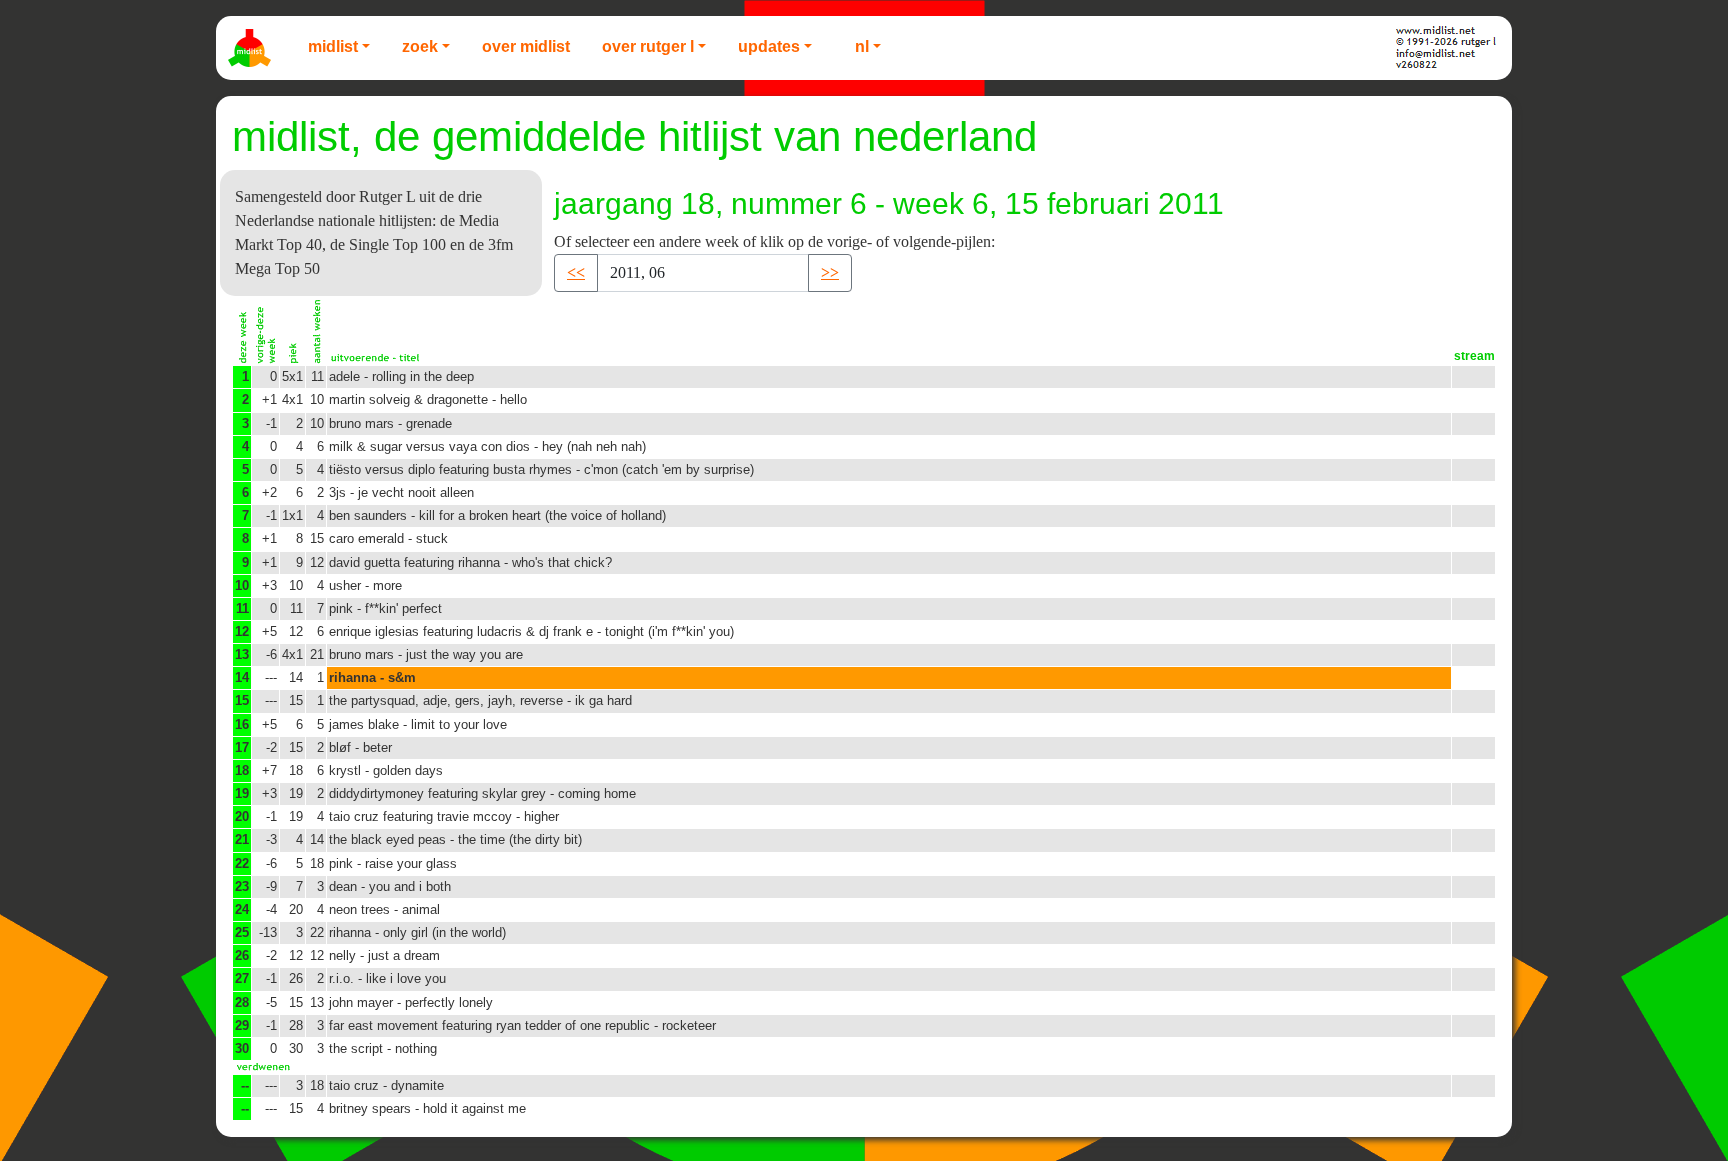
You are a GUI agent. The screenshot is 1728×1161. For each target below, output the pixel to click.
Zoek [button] (420, 46)
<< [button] (576, 272)
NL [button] (862, 46)
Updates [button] (769, 46)
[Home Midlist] (252, 48)
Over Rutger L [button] (648, 46)
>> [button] (830, 272)
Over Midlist (526, 46)
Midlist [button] (333, 46)
